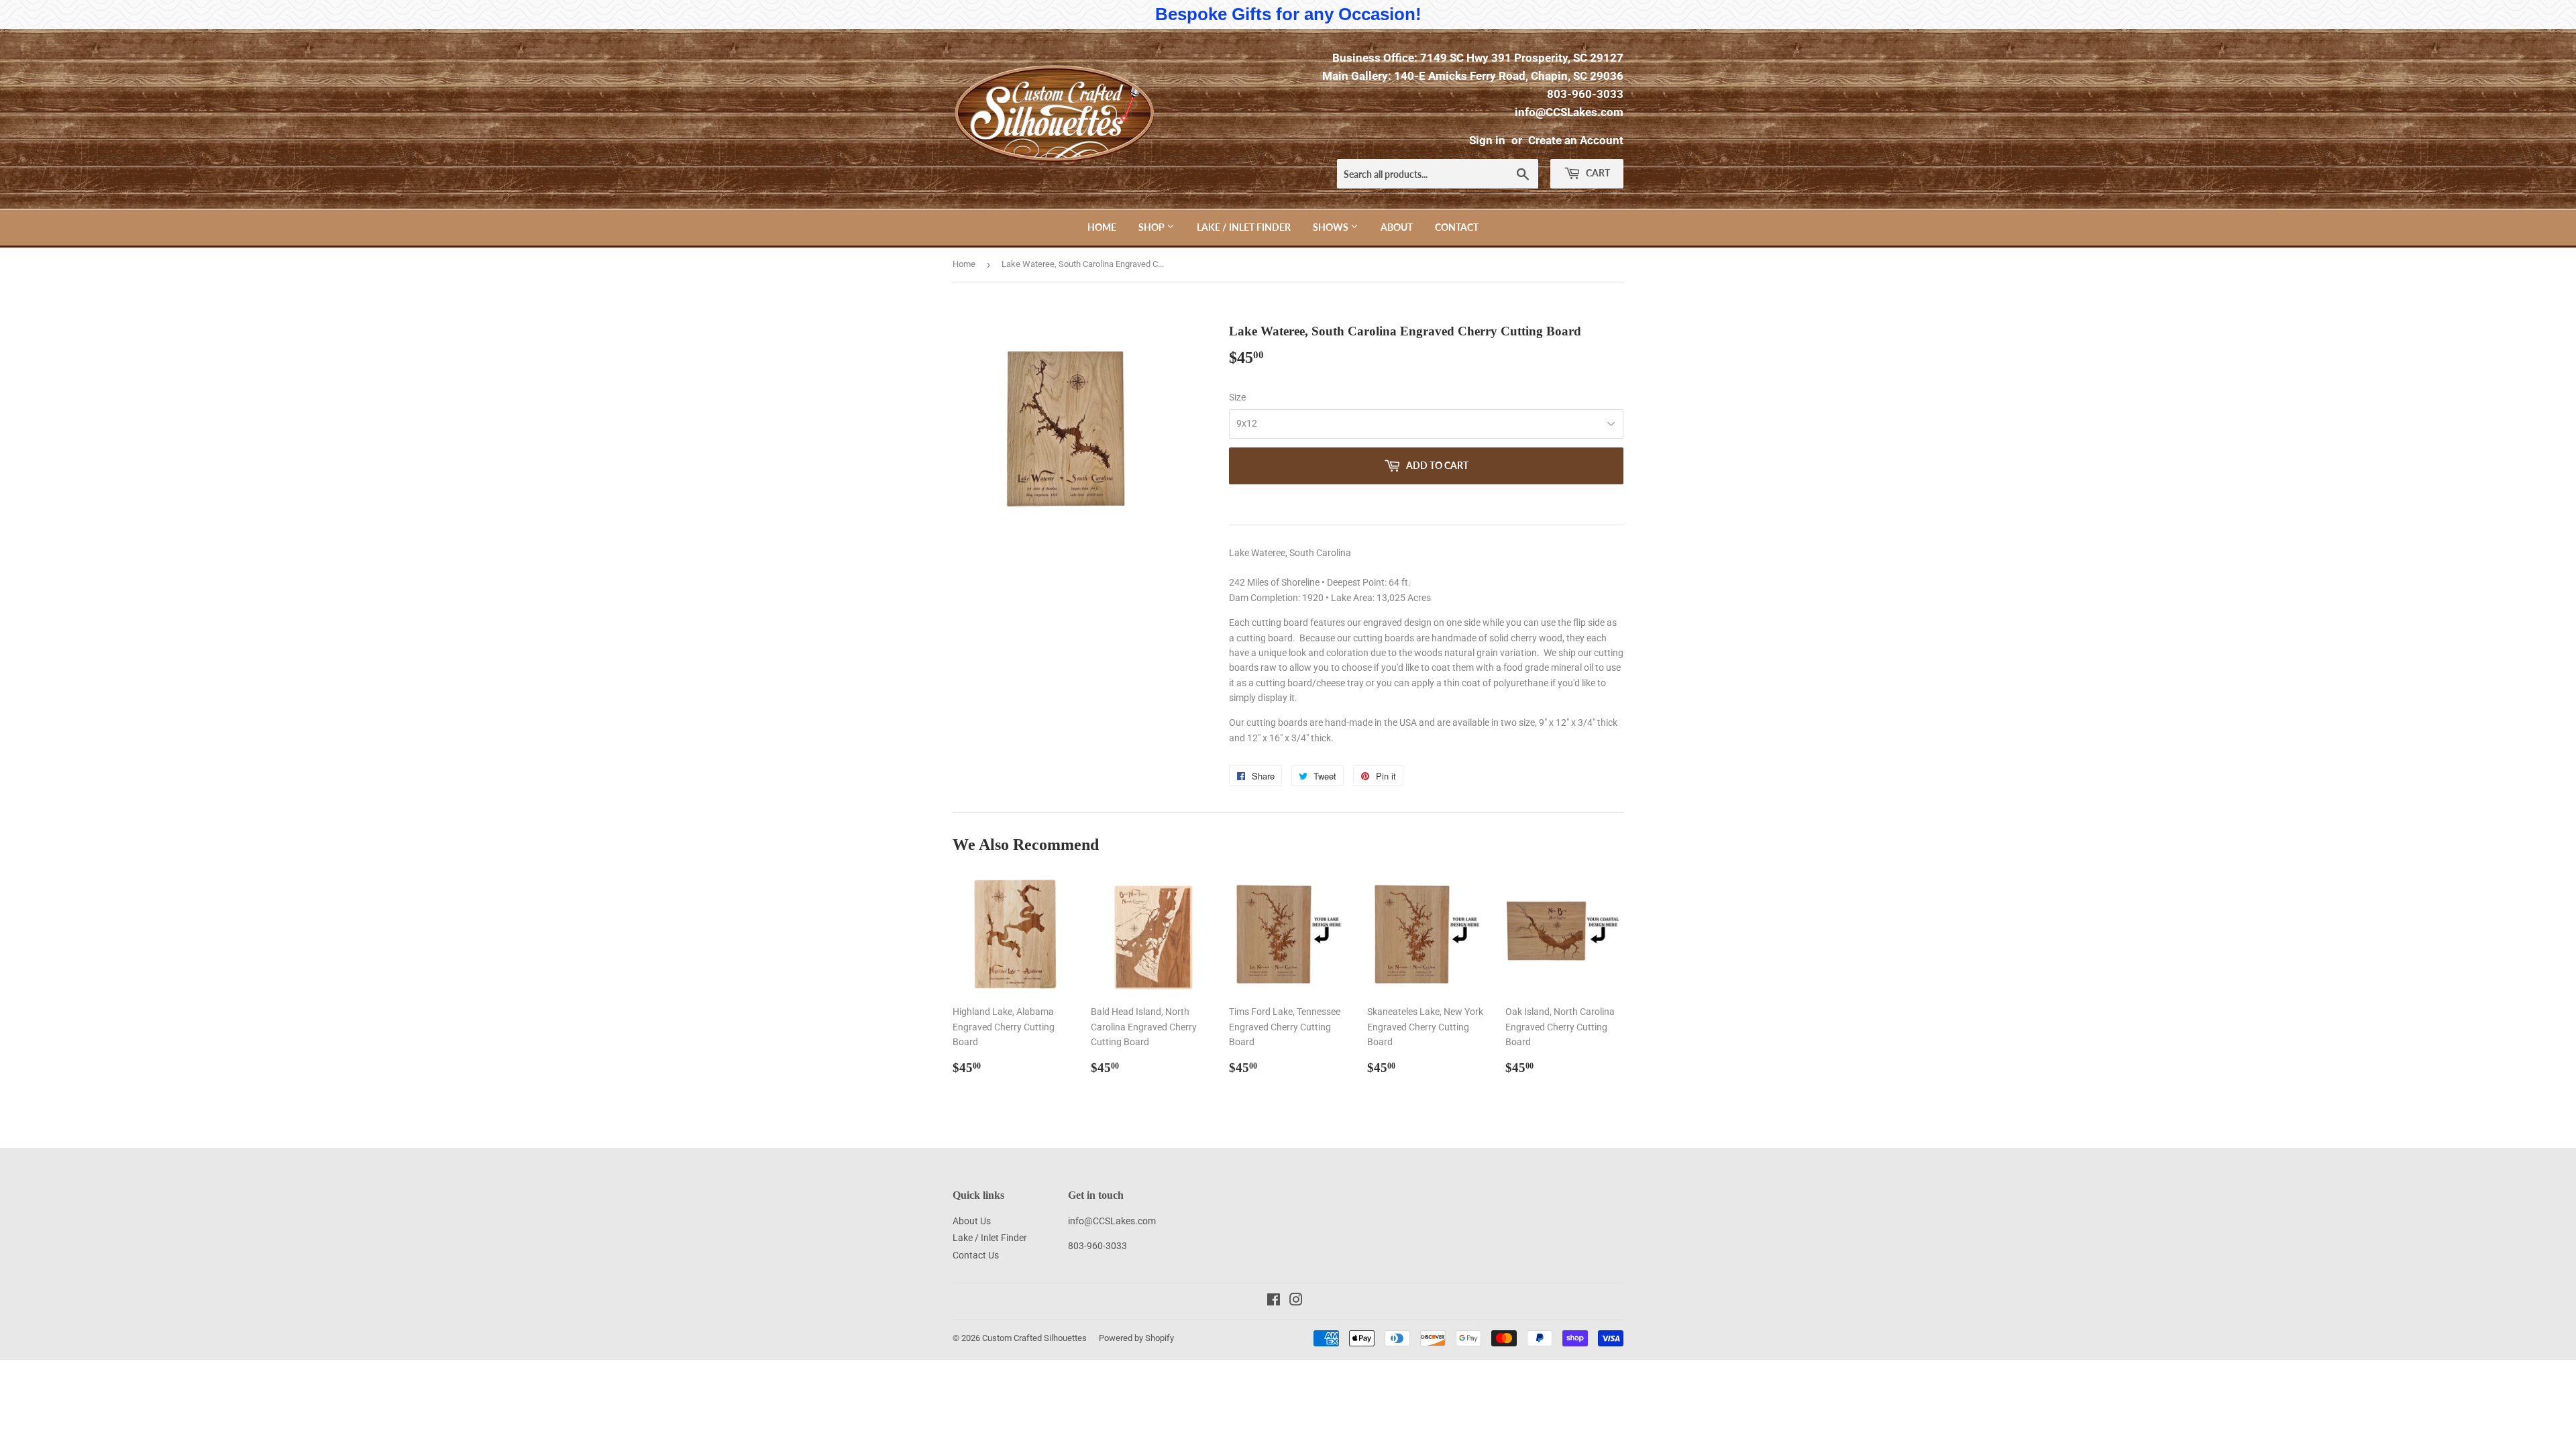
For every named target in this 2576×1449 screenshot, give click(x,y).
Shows (1332, 227)
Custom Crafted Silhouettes (1034, 1338)
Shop (1152, 227)
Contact (1457, 227)
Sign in (1487, 140)
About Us (972, 1221)
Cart (1597, 173)
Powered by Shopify (1136, 1338)
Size (1237, 397)
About (1397, 227)
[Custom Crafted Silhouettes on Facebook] (1274, 1301)
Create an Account (1576, 140)
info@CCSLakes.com (1569, 112)
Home (1102, 227)
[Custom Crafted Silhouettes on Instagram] (1296, 1301)
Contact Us (976, 1255)
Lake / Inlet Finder (1244, 227)
